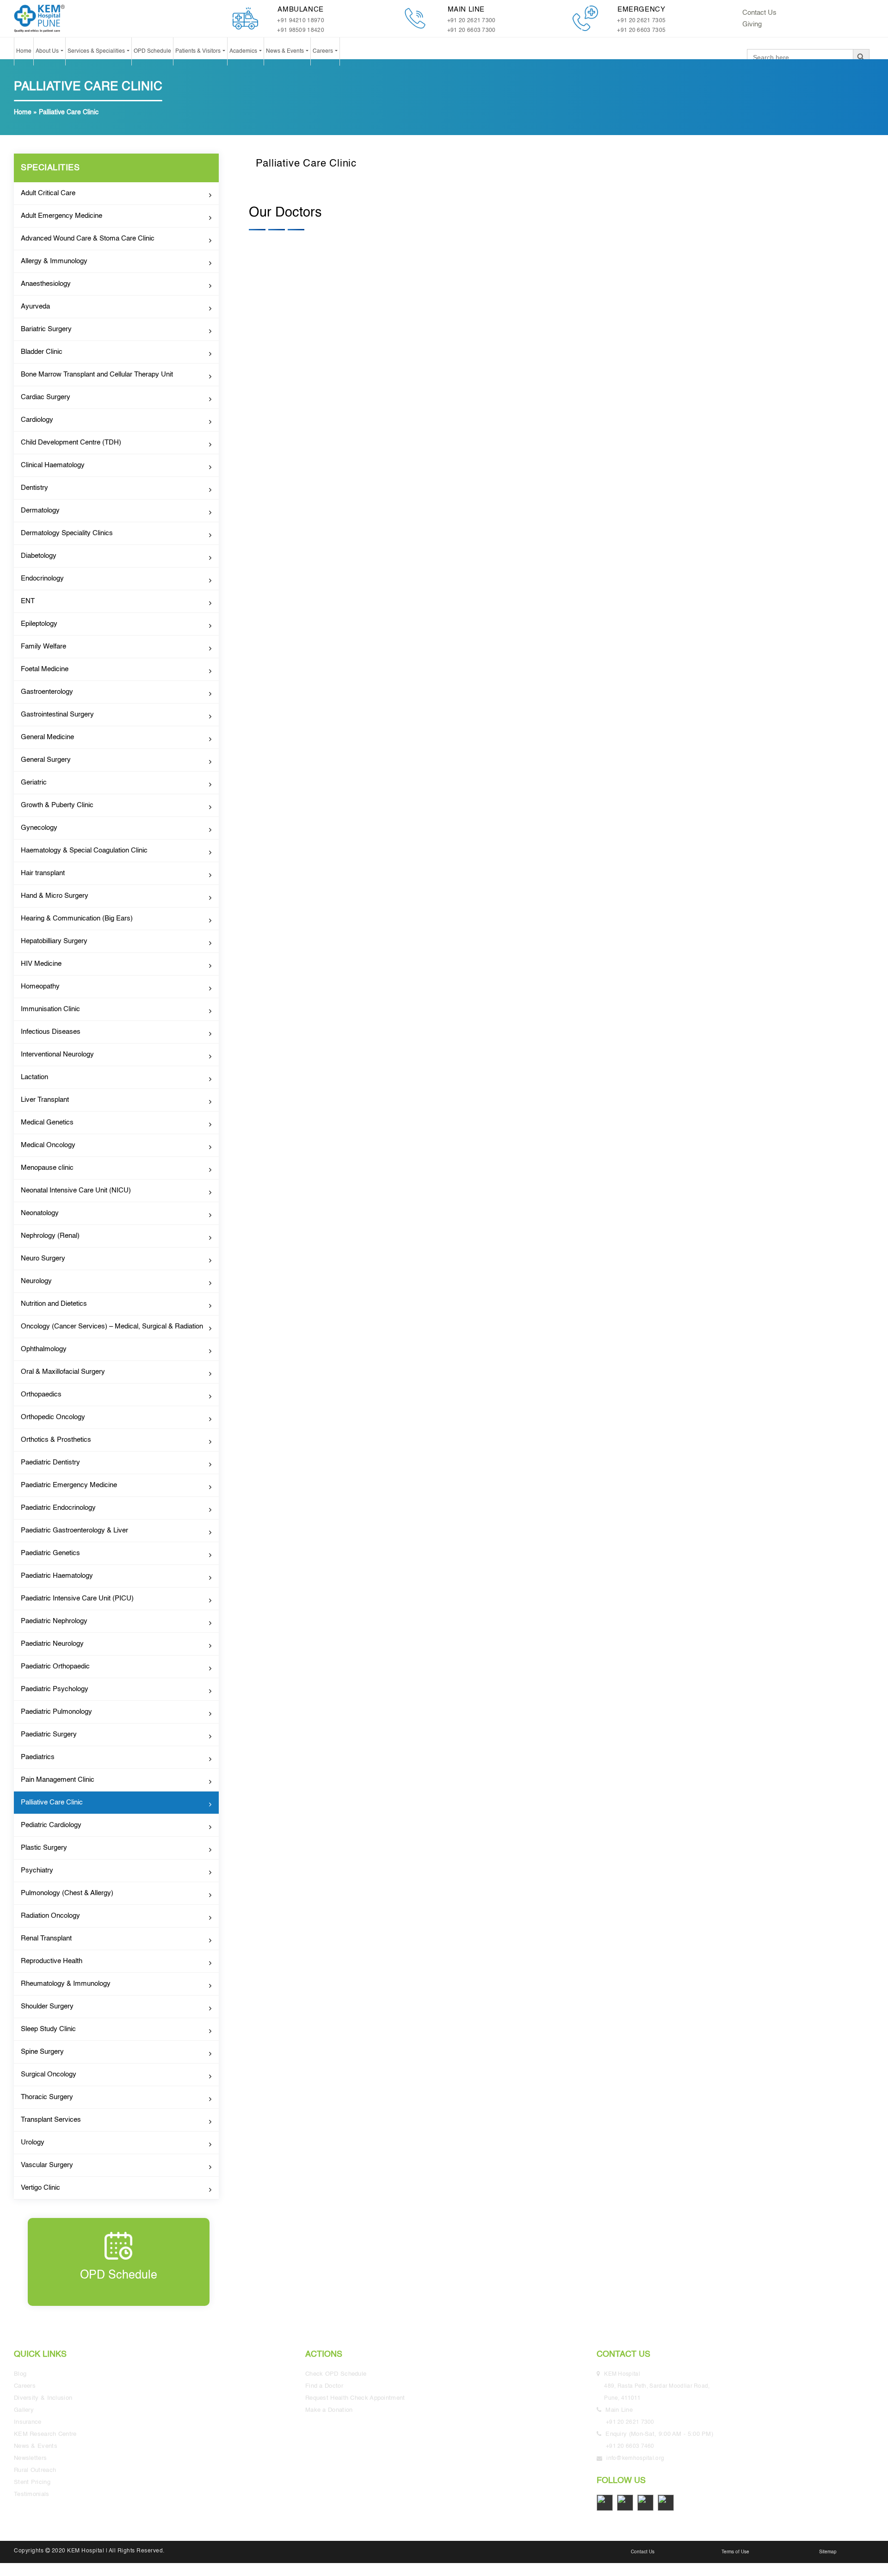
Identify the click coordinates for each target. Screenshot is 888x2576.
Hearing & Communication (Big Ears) (77, 918)
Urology (33, 2142)
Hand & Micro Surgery (55, 896)
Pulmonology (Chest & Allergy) (67, 1893)
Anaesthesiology (46, 284)
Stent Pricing (32, 2482)
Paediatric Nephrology (54, 1621)
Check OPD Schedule (336, 2374)
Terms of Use (735, 2552)
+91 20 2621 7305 (641, 21)
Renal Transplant (46, 1938)
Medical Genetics (47, 1122)
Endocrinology (42, 578)
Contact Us (759, 13)
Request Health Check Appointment (355, 2398)
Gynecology (39, 828)
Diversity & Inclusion (43, 2398)
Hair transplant (43, 873)
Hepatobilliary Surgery (54, 941)
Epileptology (39, 624)
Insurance (28, 2422)
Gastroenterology (47, 692)
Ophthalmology (44, 1349)
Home (24, 51)
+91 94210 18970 (301, 21)
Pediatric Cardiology (51, 1825)
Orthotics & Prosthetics (56, 1440)
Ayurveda (35, 306)
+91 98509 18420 (301, 31)
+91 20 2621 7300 (472, 21)
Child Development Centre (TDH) (71, 442)
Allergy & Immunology (54, 261)
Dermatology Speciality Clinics (67, 533)
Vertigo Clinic (40, 2188)
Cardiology (37, 420)
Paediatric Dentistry (50, 1462)
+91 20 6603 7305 (641, 31)
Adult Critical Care (48, 193)
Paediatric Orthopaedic (55, 1666)
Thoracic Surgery (47, 2097)
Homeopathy (40, 986)
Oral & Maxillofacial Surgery (63, 1372)
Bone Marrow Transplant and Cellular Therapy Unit (97, 374)
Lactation (34, 1077)
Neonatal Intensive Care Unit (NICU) (76, 1190)
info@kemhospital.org (635, 2459)
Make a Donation (329, 2410)
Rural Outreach (35, 2470)
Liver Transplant (45, 1100)
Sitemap (828, 2552)
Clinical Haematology (53, 465)
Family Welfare (43, 646)
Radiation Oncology (50, 1916)
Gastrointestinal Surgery (57, 714)
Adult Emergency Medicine (62, 216)
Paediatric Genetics (50, 1553)
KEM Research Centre (45, 2434)
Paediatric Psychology (55, 1689)
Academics (244, 51)
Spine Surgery (42, 2052)
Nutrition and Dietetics (54, 1304)
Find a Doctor (324, 2386)
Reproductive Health (52, 1961)
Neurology (36, 1281)
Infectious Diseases (51, 1032)
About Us (48, 51)
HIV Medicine (41, 964)
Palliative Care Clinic (52, 1802)
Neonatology (40, 1213)
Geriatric (34, 782)
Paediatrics (38, 1757)
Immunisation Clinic (50, 1009)
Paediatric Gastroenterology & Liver (74, 1530)
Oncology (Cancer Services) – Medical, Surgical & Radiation (112, 1326)
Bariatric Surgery (46, 329)
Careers (324, 51)
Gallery (24, 2410)
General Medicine (47, 737)
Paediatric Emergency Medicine (69, 1485)
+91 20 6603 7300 (472, 31)
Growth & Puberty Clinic (57, 805)
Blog (20, 2374)
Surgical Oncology (49, 2074)
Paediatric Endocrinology (58, 1508)
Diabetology (39, 556)
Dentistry (34, 488)
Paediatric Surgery (49, 1734)
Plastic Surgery (44, 1848)
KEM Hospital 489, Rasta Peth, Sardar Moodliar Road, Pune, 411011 (658, 2386)
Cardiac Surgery (46, 397)
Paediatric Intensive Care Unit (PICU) (77, 1598)
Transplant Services (51, 2120)
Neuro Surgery (43, 1258)
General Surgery (46, 760)
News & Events (286, 51)
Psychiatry (37, 1870)
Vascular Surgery (47, 2165)
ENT (28, 601)
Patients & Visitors (199, 51)
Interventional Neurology (57, 1054)
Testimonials (32, 2494)
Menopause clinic (47, 1168)
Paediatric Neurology (52, 1644)
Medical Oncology (48, 1145)
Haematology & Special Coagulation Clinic (84, 850)
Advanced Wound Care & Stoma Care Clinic (88, 238)
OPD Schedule (152, 51)
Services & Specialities (97, 51)
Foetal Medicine (45, 669)
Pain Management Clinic (58, 1780)
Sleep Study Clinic (48, 2029)
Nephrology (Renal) (50, 1236)
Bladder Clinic (42, 352)
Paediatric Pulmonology (56, 1712)
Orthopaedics (41, 1394)
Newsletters (30, 2458)
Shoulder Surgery (47, 2006)
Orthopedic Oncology (53, 1417)
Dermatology (40, 510)
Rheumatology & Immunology (66, 1984)
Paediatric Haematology (57, 1576)
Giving (752, 24)
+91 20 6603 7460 (630, 2446)
